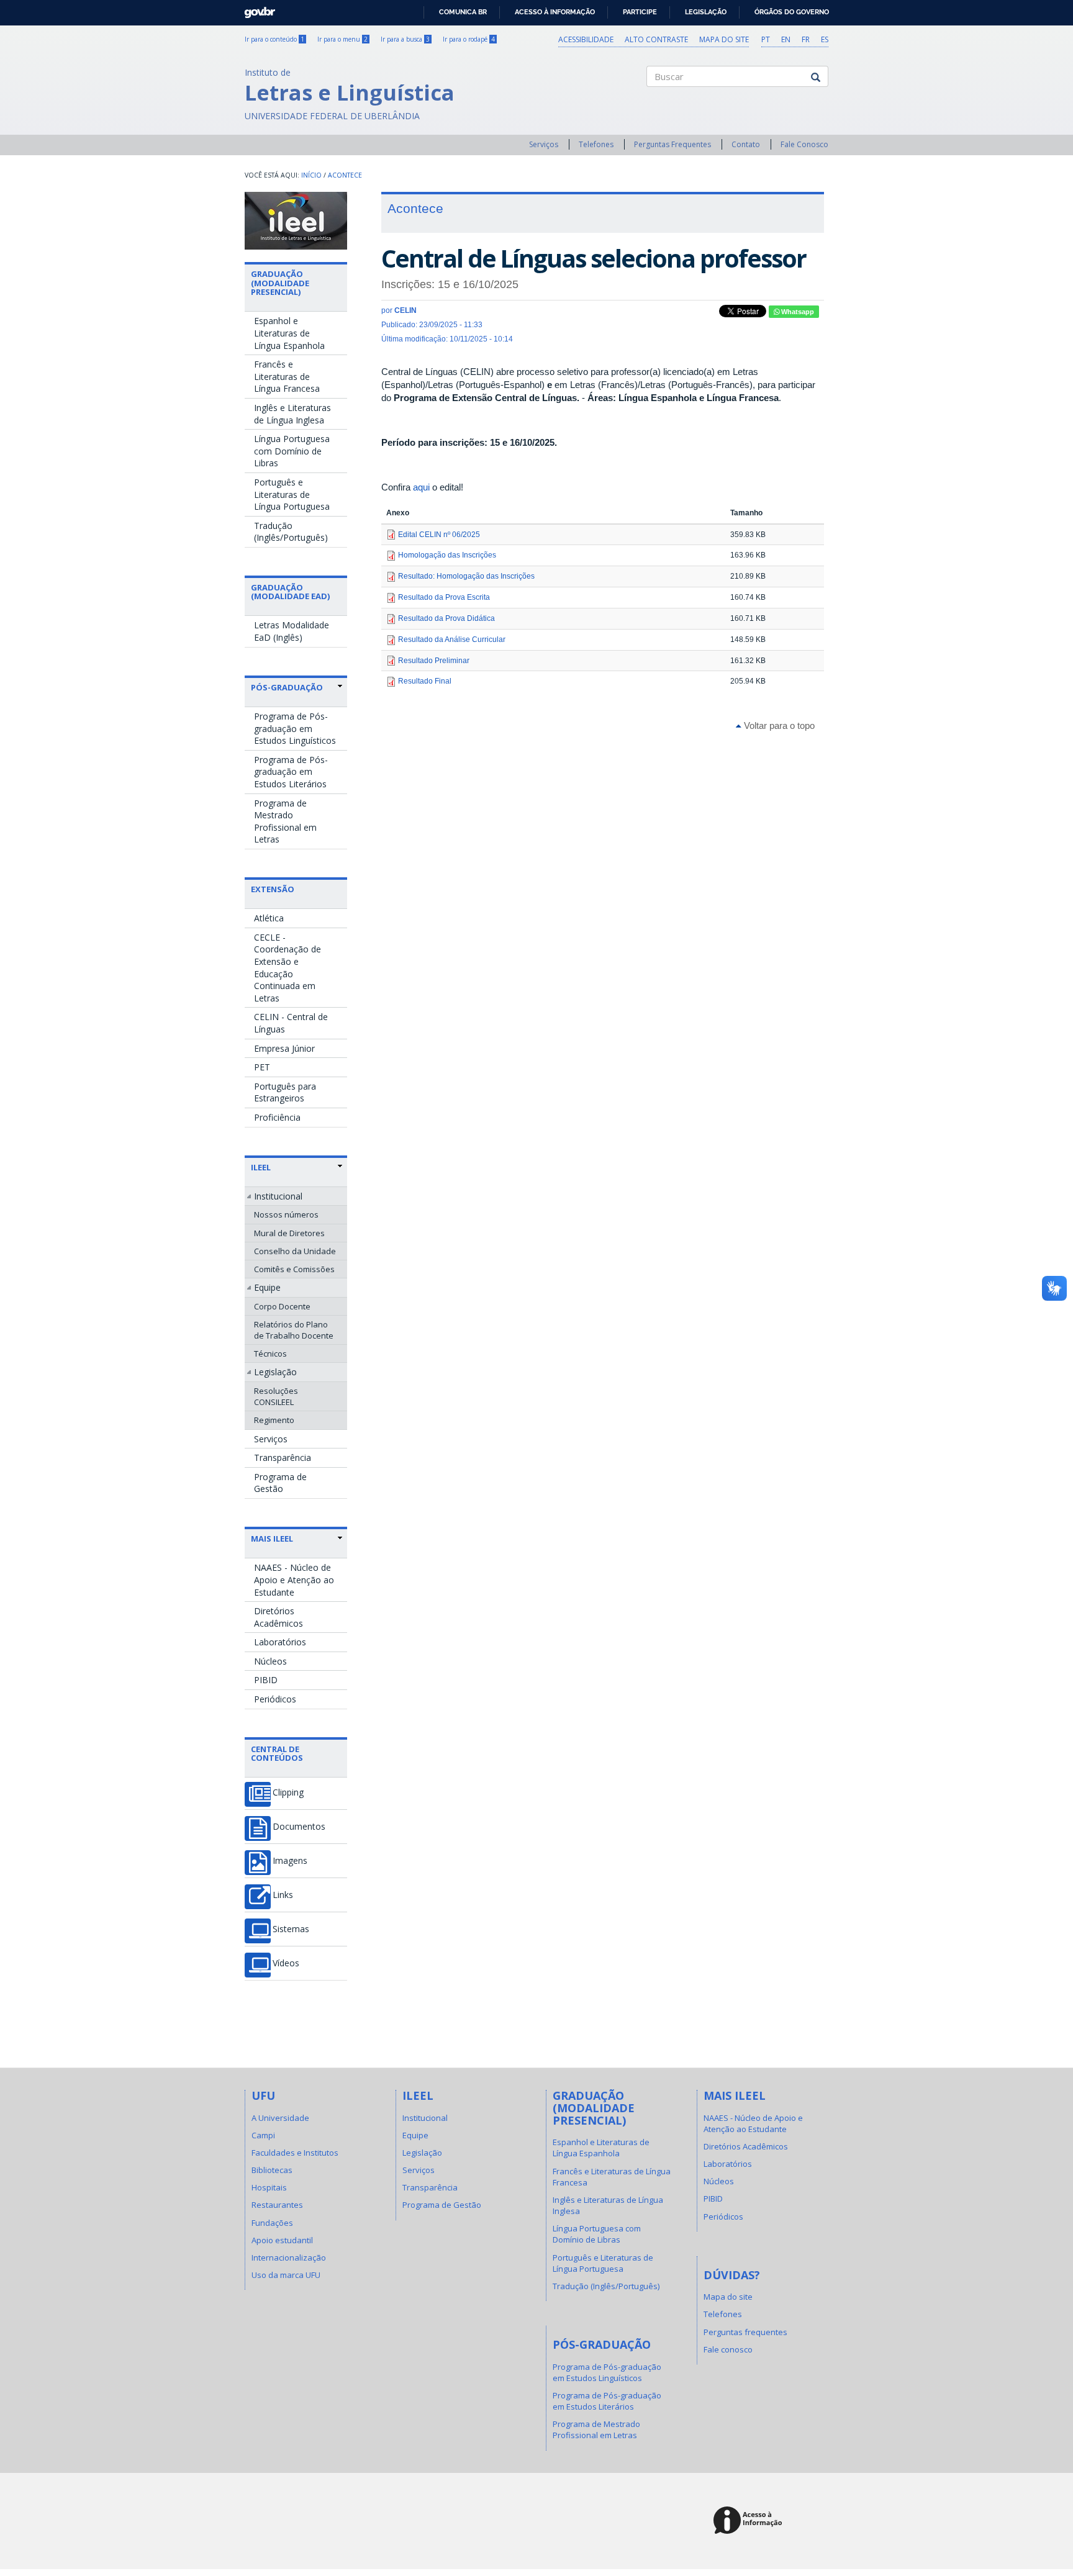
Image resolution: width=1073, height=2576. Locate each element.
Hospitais (269, 2187)
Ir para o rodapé (469, 39)
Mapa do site (724, 39)
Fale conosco (728, 2349)
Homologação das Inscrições (447, 555)
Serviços (544, 144)
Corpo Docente (282, 1306)
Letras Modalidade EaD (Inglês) (292, 631)
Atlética (269, 918)
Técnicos (270, 1354)
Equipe (267, 1287)
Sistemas (291, 1929)
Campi (263, 2135)
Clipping (288, 1792)
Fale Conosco (804, 144)
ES (825, 39)
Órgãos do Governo (792, 12)
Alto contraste (656, 39)
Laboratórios (280, 1642)
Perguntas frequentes (745, 2332)
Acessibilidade (586, 39)
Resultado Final (425, 681)
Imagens (290, 1861)
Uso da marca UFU (286, 2275)
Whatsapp (797, 312)
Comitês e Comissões (294, 1269)
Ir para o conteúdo (274, 39)
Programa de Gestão (280, 1483)
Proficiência (277, 1117)
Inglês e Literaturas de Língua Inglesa (292, 414)
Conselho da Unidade (295, 1251)
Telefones (596, 144)
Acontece (345, 175)
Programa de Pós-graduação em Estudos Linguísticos (295, 728)
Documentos (299, 1827)
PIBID (266, 1680)
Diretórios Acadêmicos (278, 1617)
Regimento (274, 1420)
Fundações (272, 2223)
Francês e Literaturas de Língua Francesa (287, 376)
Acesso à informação (555, 12)
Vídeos (286, 1963)
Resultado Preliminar (434, 661)
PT (766, 39)
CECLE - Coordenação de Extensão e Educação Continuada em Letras (287, 968)
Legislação (706, 12)
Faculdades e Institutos (295, 2153)
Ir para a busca (405, 39)
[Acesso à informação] (750, 2521)
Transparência (283, 1457)
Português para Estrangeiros (285, 1092)
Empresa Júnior (284, 1048)
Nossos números (286, 1214)
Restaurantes (277, 2205)
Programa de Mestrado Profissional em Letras (285, 821)
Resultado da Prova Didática (446, 618)
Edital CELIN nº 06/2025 (439, 535)
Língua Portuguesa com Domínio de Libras (292, 451)
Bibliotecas (272, 2170)
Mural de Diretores (289, 1233)
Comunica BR (463, 12)
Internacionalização (289, 2257)
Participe (640, 12)
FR (806, 39)
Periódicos (275, 1699)
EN (786, 39)
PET (262, 1067)
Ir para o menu (342, 39)
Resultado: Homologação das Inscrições (466, 576)
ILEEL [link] (261, 1167)
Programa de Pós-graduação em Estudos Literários (291, 772)
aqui (421, 487)
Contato (746, 144)
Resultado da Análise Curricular (452, 639)
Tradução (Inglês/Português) (291, 532)
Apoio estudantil (282, 2240)
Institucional (278, 1196)
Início (311, 175)
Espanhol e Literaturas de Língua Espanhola (289, 333)
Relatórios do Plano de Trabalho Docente (294, 1330)
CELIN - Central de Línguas (291, 1023)
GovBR (256, 9)
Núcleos (270, 1661)
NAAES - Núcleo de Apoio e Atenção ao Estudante (294, 1579)
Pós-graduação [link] (287, 687)
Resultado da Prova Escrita (444, 597)
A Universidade (280, 2118)
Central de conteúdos (277, 1753)
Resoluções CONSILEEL (276, 1396)
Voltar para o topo (778, 725)
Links (283, 1895)
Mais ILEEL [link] (272, 1539)
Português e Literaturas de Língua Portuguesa (292, 494)
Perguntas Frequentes (672, 144)
